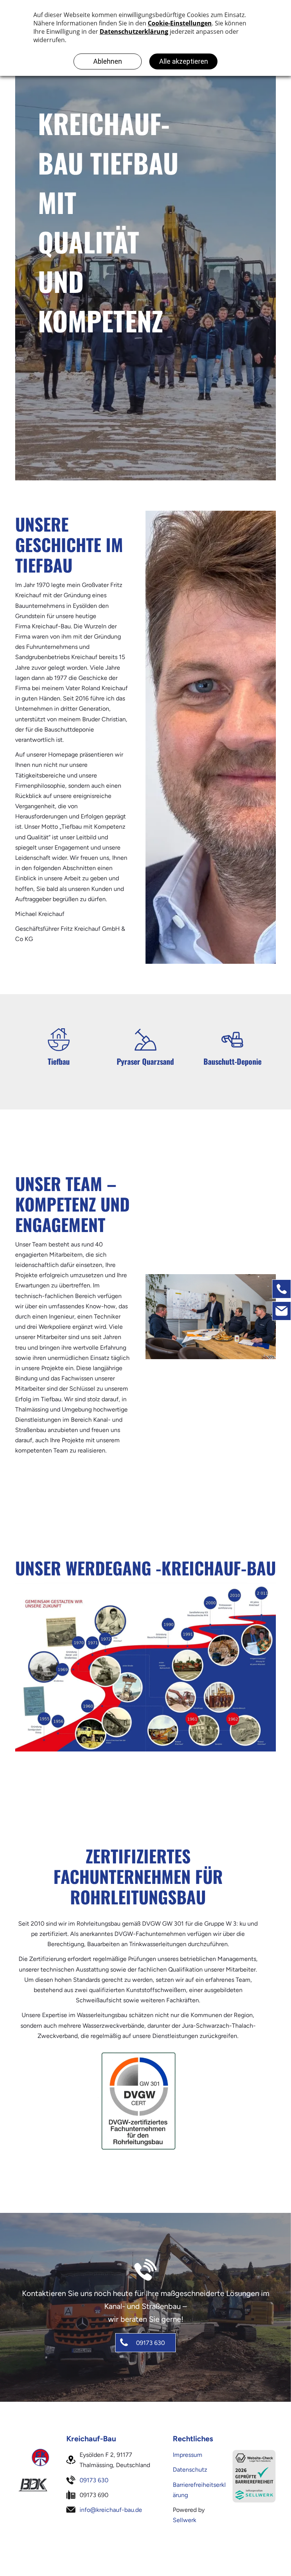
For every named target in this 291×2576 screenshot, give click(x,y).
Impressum (188, 2455)
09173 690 (94, 2495)
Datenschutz (190, 2470)
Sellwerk (185, 2520)
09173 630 (94, 2480)
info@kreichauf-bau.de (111, 2510)
